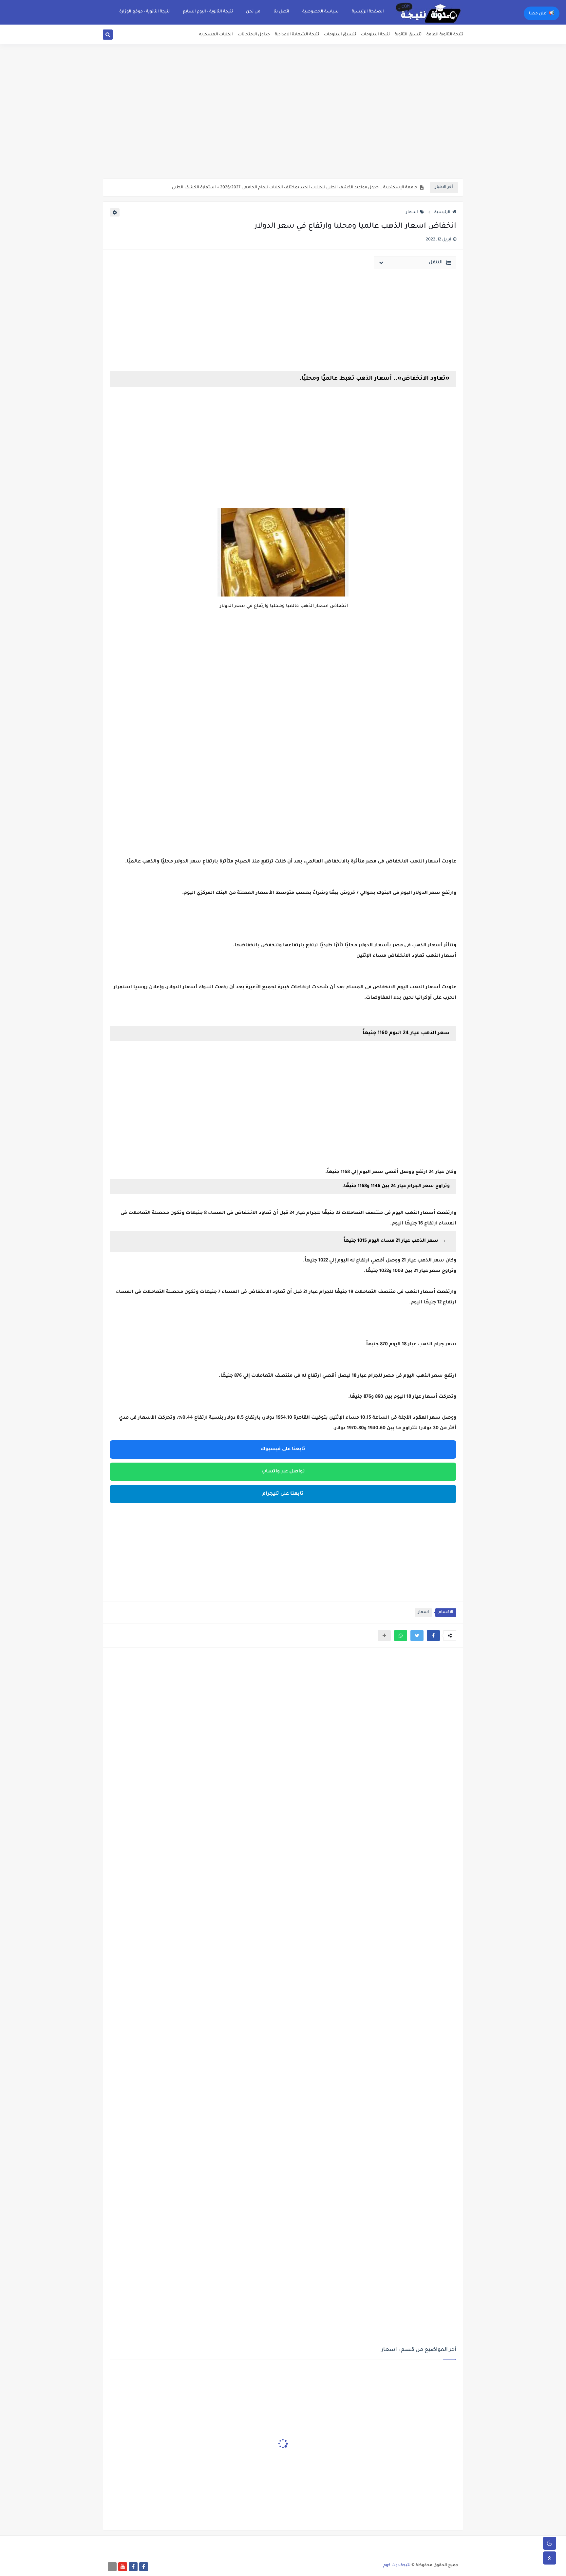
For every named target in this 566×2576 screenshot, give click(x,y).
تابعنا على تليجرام (283, 1494)
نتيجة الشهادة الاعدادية (297, 35)
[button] (433, 1636)
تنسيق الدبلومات (340, 35)
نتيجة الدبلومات (375, 35)
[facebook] (144, 2567)
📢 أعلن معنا (542, 14)
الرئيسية (442, 213)
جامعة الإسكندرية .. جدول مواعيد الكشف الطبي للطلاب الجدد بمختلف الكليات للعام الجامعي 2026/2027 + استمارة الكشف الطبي (295, 188)
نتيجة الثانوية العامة (445, 35)
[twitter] (115, 36)
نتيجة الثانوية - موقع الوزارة (144, 12)
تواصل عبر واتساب (283, 1472)
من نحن (253, 12)
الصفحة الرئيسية (368, 12)
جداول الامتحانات (254, 35)
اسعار (412, 213)
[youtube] (123, 2567)
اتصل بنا (281, 12)
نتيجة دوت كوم (397, 2566)
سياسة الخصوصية (321, 12)
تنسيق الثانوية (408, 35)
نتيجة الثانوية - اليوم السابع (208, 12)
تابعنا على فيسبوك (283, 1449)
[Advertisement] (283, 128)
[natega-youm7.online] (112, 2567)
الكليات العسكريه (216, 35)
